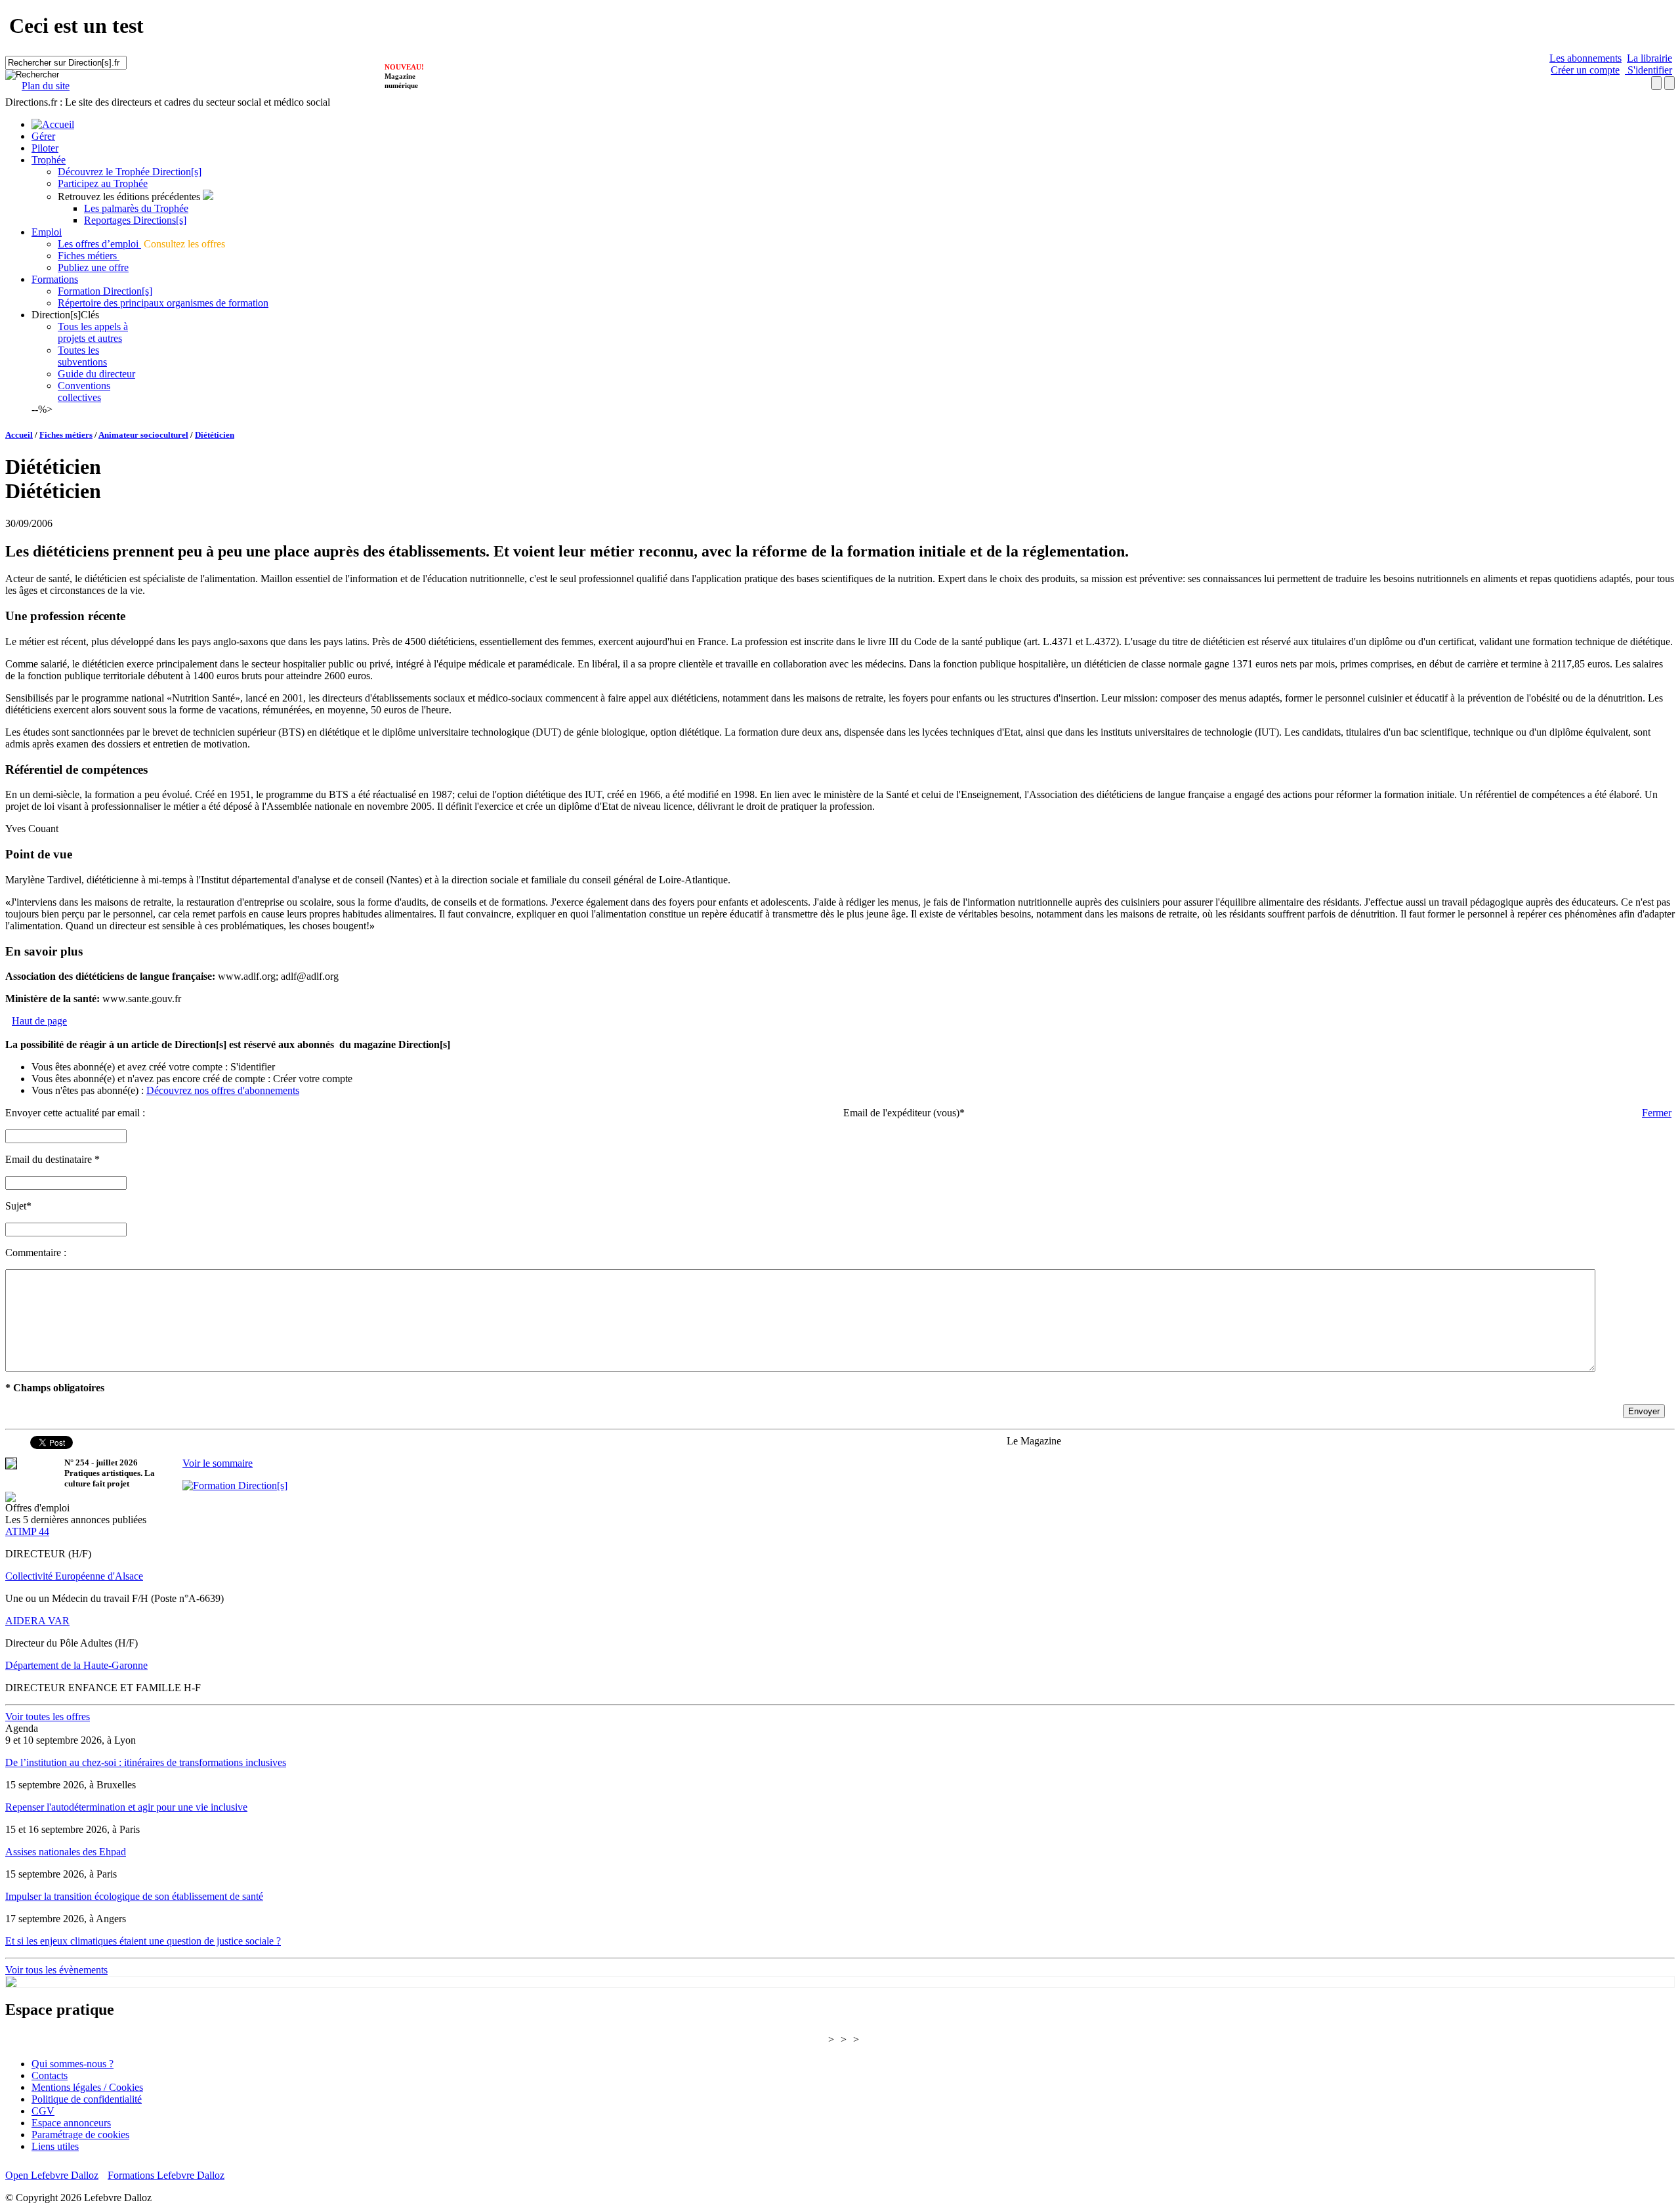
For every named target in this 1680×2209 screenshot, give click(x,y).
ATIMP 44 (27, 1531)
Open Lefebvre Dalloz (52, 2175)
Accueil (19, 435)
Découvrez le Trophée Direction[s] (130, 172)
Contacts (50, 2075)
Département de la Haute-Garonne (76, 1665)
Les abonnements (1585, 58)
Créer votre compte (313, 1079)
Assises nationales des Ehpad (66, 1852)
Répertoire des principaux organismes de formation (163, 303)
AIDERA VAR (37, 1621)
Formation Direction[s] (105, 291)
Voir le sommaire (218, 1463)
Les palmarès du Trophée (136, 208)
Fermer (1657, 1113)
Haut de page (39, 1021)
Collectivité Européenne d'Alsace (74, 1576)
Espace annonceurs (71, 2123)
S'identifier (1648, 70)
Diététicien (215, 435)
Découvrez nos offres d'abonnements (223, 1090)
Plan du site (46, 86)
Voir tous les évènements (56, 1970)
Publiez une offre (93, 267)
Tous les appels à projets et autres (93, 332)
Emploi (47, 232)
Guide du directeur (96, 374)
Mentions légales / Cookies (87, 2087)
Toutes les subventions (82, 356)
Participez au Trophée (103, 183)
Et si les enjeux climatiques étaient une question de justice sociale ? (143, 1941)
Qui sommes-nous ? (73, 2064)
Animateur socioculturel (143, 435)
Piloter (45, 148)
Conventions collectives (84, 391)
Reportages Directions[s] (135, 220)
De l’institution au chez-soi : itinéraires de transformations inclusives (146, 1762)
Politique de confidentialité (87, 2099)
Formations (55, 279)
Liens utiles (55, 2146)
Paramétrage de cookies (80, 2135)
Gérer (43, 136)
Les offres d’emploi (99, 244)
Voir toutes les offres (48, 1716)
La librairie (1649, 58)
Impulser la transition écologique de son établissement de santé (134, 1896)
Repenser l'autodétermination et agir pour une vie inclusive (126, 1807)
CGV (43, 2111)
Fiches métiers (89, 256)
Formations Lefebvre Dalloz (166, 2175)
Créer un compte (1585, 70)
